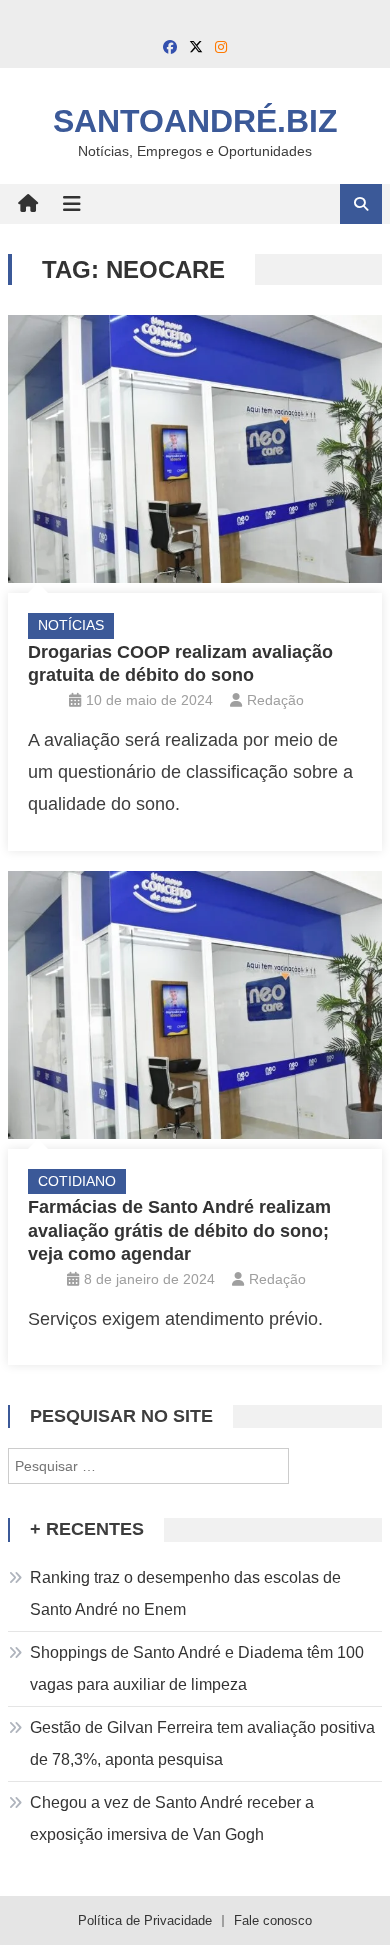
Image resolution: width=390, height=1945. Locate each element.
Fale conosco (273, 1920)
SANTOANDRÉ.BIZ (195, 121)
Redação (275, 700)
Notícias (71, 625)
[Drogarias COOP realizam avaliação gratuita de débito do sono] (195, 449)
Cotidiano (77, 1181)
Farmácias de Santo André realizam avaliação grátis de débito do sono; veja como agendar (179, 1230)
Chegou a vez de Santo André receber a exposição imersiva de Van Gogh (172, 1818)
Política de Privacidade (145, 1920)
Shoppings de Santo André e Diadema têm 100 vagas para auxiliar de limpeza (197, 1668)
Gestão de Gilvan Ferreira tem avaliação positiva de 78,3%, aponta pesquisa (202, 1743)
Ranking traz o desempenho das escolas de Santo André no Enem (185, 1593)
